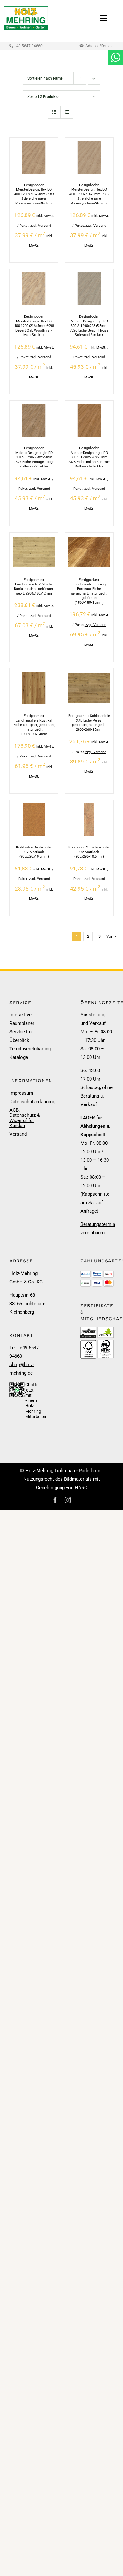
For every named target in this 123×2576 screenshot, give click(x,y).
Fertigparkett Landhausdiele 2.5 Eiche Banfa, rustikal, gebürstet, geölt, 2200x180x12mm (34, 587)
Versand (18, 1134)
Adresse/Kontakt (100, 46)
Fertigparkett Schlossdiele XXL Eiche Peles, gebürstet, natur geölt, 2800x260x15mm (89, 723)
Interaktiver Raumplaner (22, 1019)
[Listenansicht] (67, 112)
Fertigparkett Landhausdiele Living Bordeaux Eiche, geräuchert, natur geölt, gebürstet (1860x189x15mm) (89, 591)
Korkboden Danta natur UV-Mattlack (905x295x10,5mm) (34, 852)
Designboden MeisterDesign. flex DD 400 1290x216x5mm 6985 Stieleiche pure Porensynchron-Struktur (89, 194)
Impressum (21, 1093)
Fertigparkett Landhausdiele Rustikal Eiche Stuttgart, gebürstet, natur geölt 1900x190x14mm (34, 725)
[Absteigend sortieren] (94, 78)
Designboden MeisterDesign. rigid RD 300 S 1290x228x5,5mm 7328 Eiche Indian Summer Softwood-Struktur (89, 457)
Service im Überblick (20, 1036)
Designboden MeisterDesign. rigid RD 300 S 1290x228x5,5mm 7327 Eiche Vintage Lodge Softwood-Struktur (34, 457)
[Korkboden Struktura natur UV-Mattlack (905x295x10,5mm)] (89, 808)
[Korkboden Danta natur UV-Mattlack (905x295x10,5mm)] (34, 808)
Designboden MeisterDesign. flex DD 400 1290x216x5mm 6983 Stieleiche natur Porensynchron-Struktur (34, 194)
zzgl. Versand (41, 226)
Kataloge (19, 1057)
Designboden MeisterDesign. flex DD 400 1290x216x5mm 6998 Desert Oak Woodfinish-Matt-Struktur (34, 326)
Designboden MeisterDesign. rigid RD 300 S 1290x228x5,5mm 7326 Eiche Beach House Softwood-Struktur (89, 326)
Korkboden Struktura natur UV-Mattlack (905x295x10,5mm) (89, 852)
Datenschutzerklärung (26, 1102)
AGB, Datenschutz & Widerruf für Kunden (25, 1118)
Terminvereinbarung (26, 1049)
